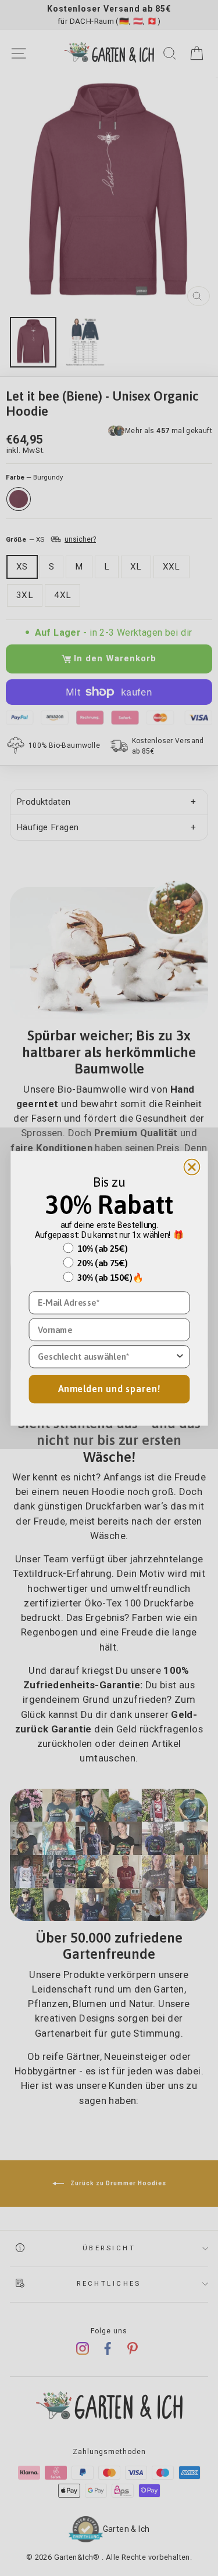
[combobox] (106, 1356)
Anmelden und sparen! (109, 1388)
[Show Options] (180, 1356)
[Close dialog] (192, 1167)
